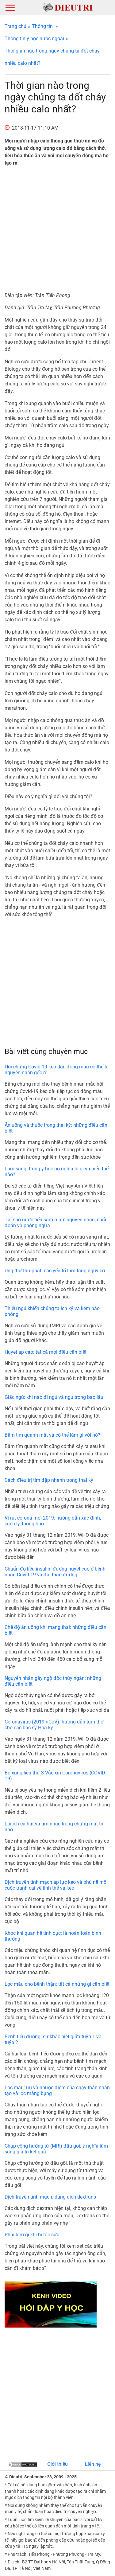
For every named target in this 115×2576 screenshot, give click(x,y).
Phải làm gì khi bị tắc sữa (32, 2235)
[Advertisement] (57, 229)
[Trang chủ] (68, 7)
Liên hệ (93, 2464)
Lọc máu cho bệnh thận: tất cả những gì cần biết (57, 1984)
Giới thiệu (57, 2464)
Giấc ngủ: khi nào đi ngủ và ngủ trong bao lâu (54, 1397)
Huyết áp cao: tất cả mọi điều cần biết (46, 1352)
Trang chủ (15, 26)
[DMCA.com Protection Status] (22, 2464)
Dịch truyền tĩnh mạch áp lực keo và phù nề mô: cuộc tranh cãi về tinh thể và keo (56, 1885)
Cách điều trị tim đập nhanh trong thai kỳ (49, 1480)
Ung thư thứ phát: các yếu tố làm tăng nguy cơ (55, 1271)
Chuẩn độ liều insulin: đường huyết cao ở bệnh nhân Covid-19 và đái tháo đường (55, 1572)
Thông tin (42, 26)
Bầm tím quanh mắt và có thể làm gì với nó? (52, 1435)
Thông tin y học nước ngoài (34, 39)
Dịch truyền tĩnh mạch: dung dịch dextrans (50, 2197)
